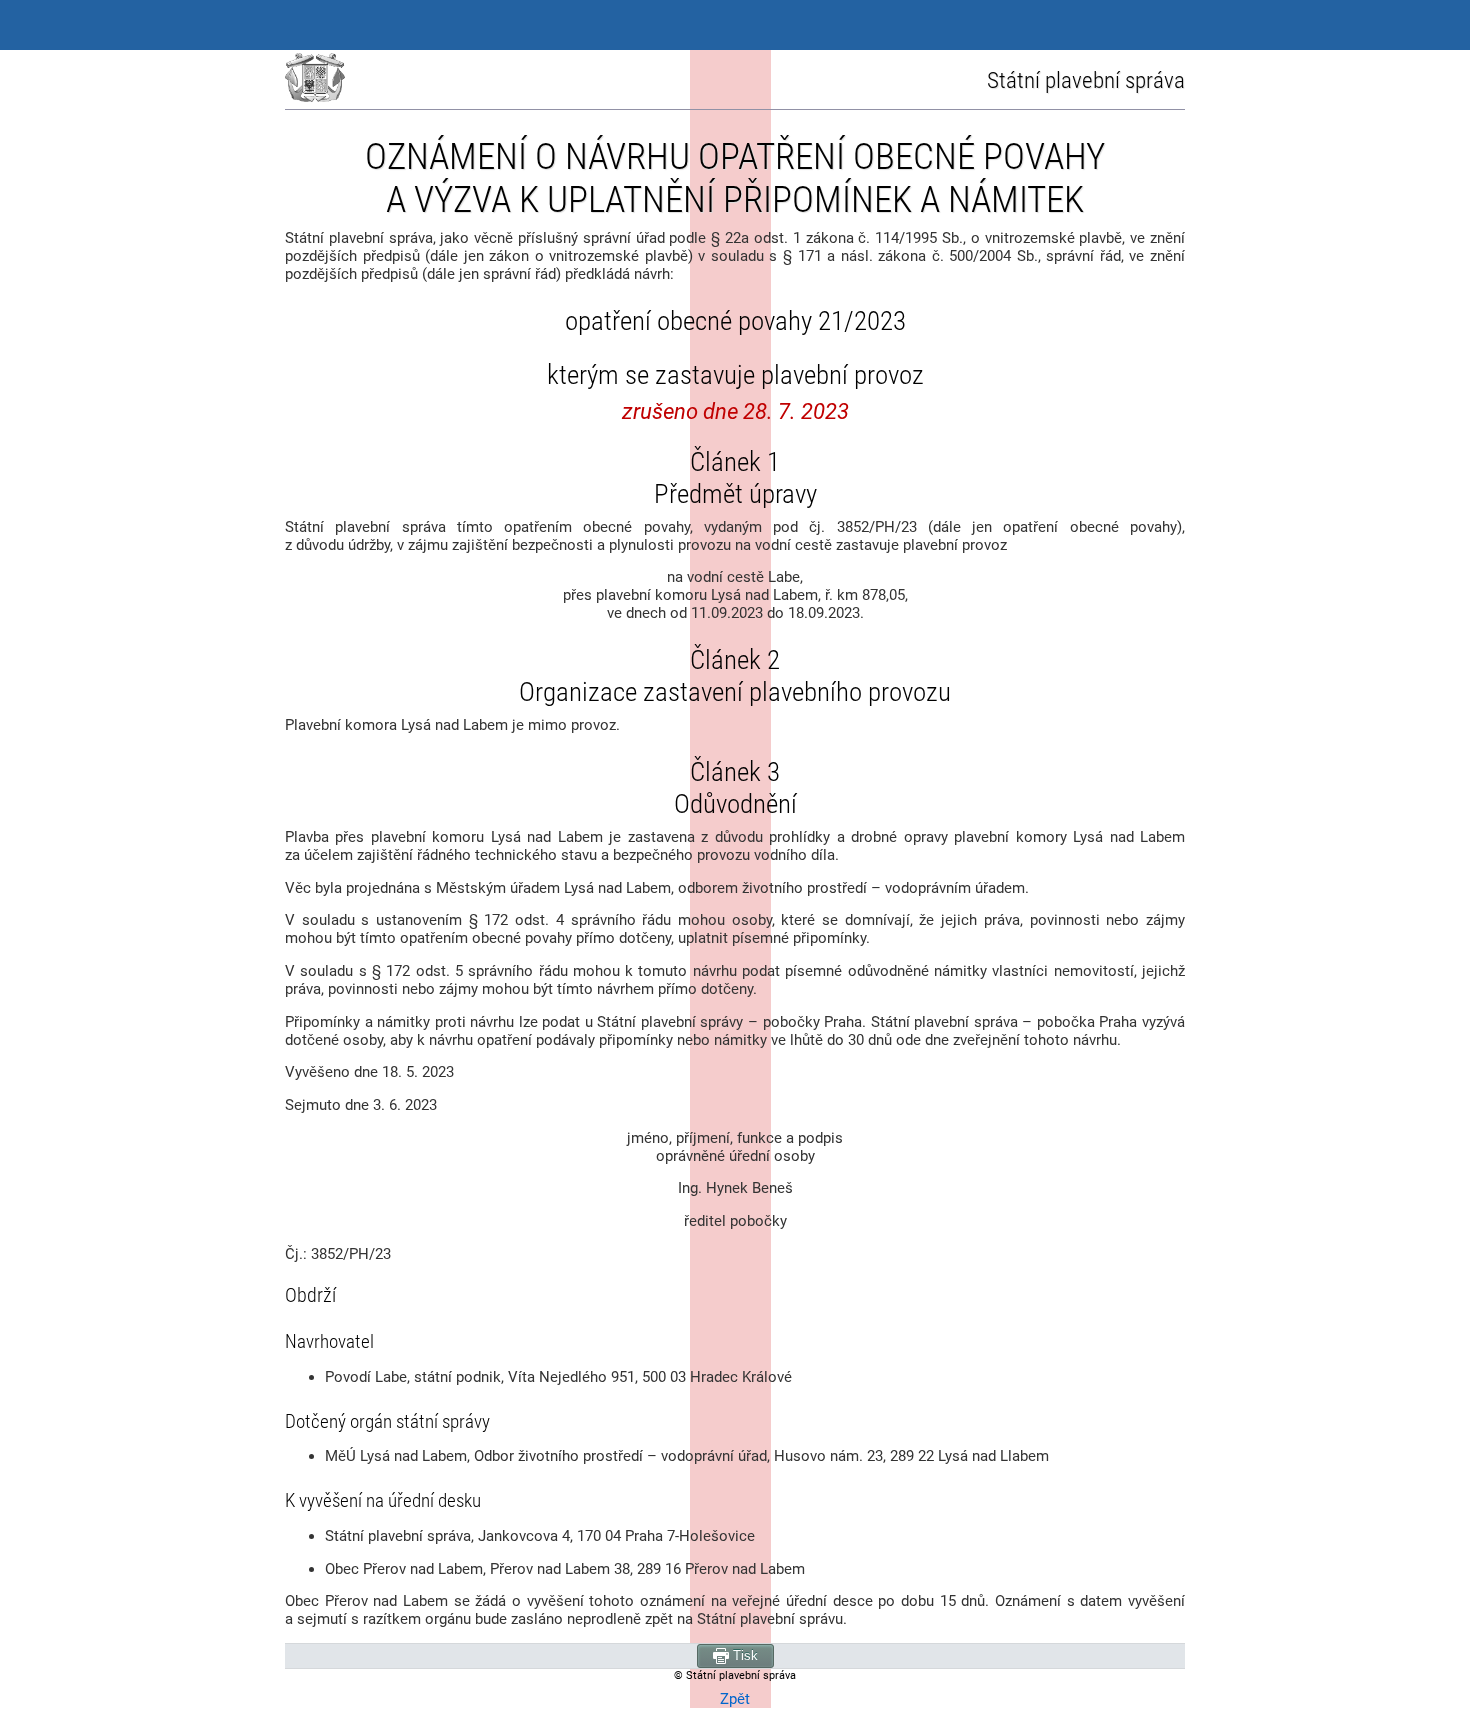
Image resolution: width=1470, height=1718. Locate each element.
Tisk (743, 1655)
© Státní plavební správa (735, 1675)
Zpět (735, 1699)
